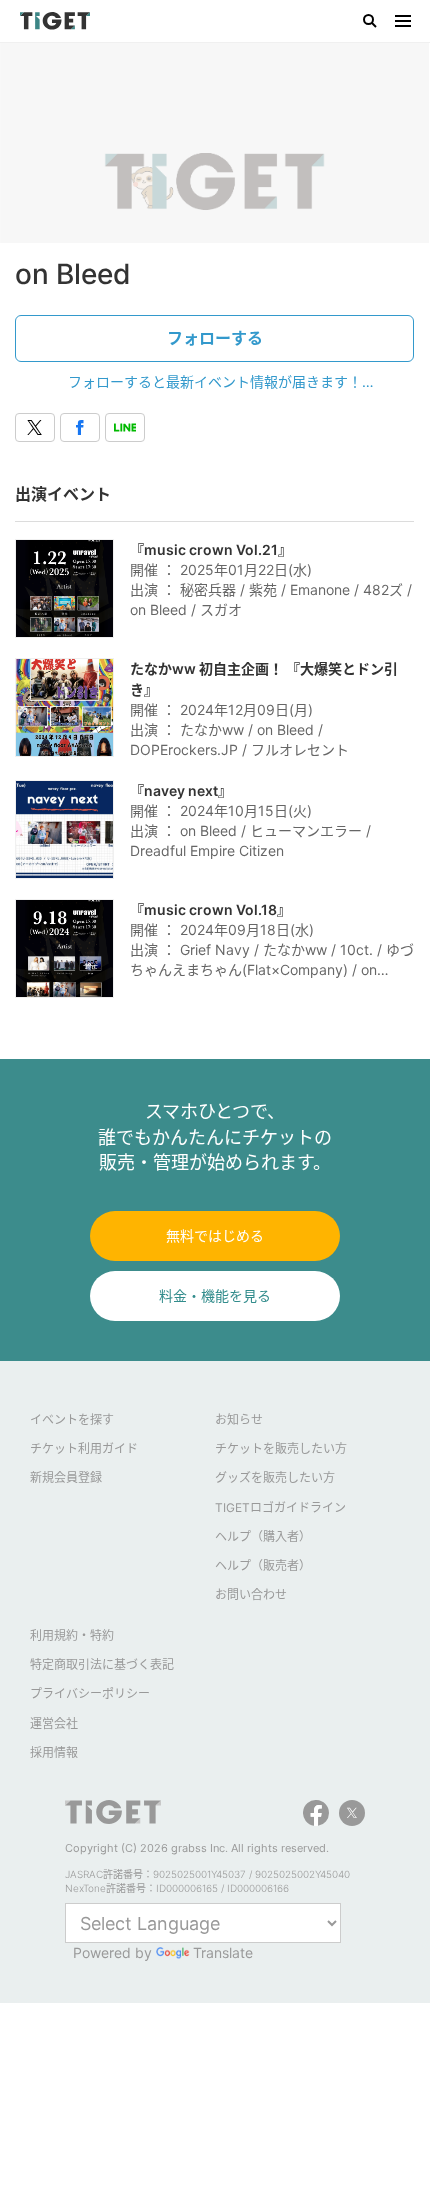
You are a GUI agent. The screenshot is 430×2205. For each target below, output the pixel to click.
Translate (223, 1952)
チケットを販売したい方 (281, 1448)
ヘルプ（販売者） (263, 1565)
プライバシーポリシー (90, 1693)
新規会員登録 (66, 1477)
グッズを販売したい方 (275, 1477)
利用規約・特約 (72, 1635)
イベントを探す (72, 1419)
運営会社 (54, 1723)
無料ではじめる (215, 1235)
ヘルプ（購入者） (263, 1536)
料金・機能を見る (215, 1295)
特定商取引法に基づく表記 (102, 1664)
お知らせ (239, 1419)
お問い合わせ (251, 1594)
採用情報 (54, 1752)
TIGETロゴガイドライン (280, 1507)
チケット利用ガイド (84, 1448)
